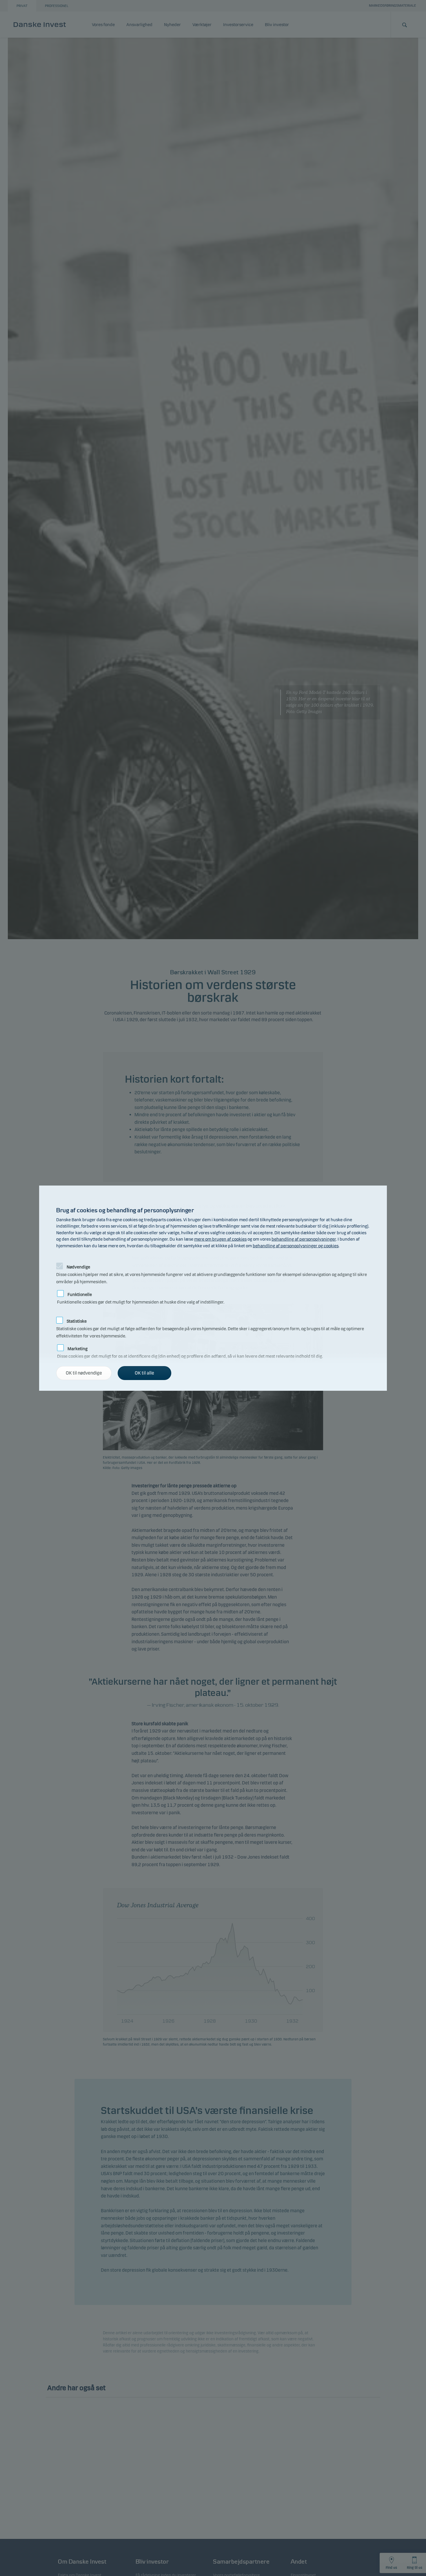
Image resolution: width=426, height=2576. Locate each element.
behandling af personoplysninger (304, 1239)
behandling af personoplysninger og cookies (296, 1246)
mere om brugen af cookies (220, 1239)
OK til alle (144, 1373)
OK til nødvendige (84, 1373)
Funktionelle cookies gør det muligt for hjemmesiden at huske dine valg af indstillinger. (141, 1293)
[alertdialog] (213, 1288)
